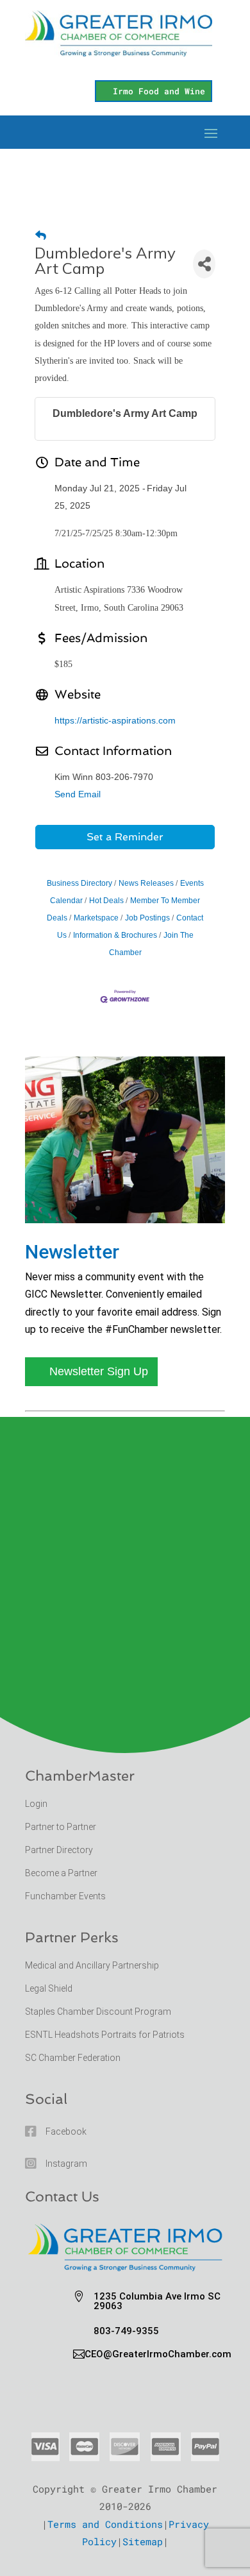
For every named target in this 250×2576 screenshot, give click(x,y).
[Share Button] (204, 264)
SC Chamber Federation (73, 2058)
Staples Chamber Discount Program (98, 2012)
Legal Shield (49, 1988)
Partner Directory (59, 1850)
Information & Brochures (115, 935)
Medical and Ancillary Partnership (92, 1965)
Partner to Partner (62, 1827)
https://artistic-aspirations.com (115, 720)
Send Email (78, 794)
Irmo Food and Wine (159, 91)
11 (163, 1208)
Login (36, 1804)
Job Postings (147, 918)
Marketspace (96, 918)
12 (174, 1208)
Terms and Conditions (105, 2524)
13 (185, 1208)
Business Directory (79, 883)
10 (152, 1208)
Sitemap (143, 2541)
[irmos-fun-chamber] (125, 1219)
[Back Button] (41, 236)
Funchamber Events (65, 1896)
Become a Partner (62, 1873)
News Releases (146, 883)
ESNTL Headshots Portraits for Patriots (105, 2035)
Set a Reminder (125, 837)
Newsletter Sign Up (99, 1371)
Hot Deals (106, 901)
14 (196, 1208)
